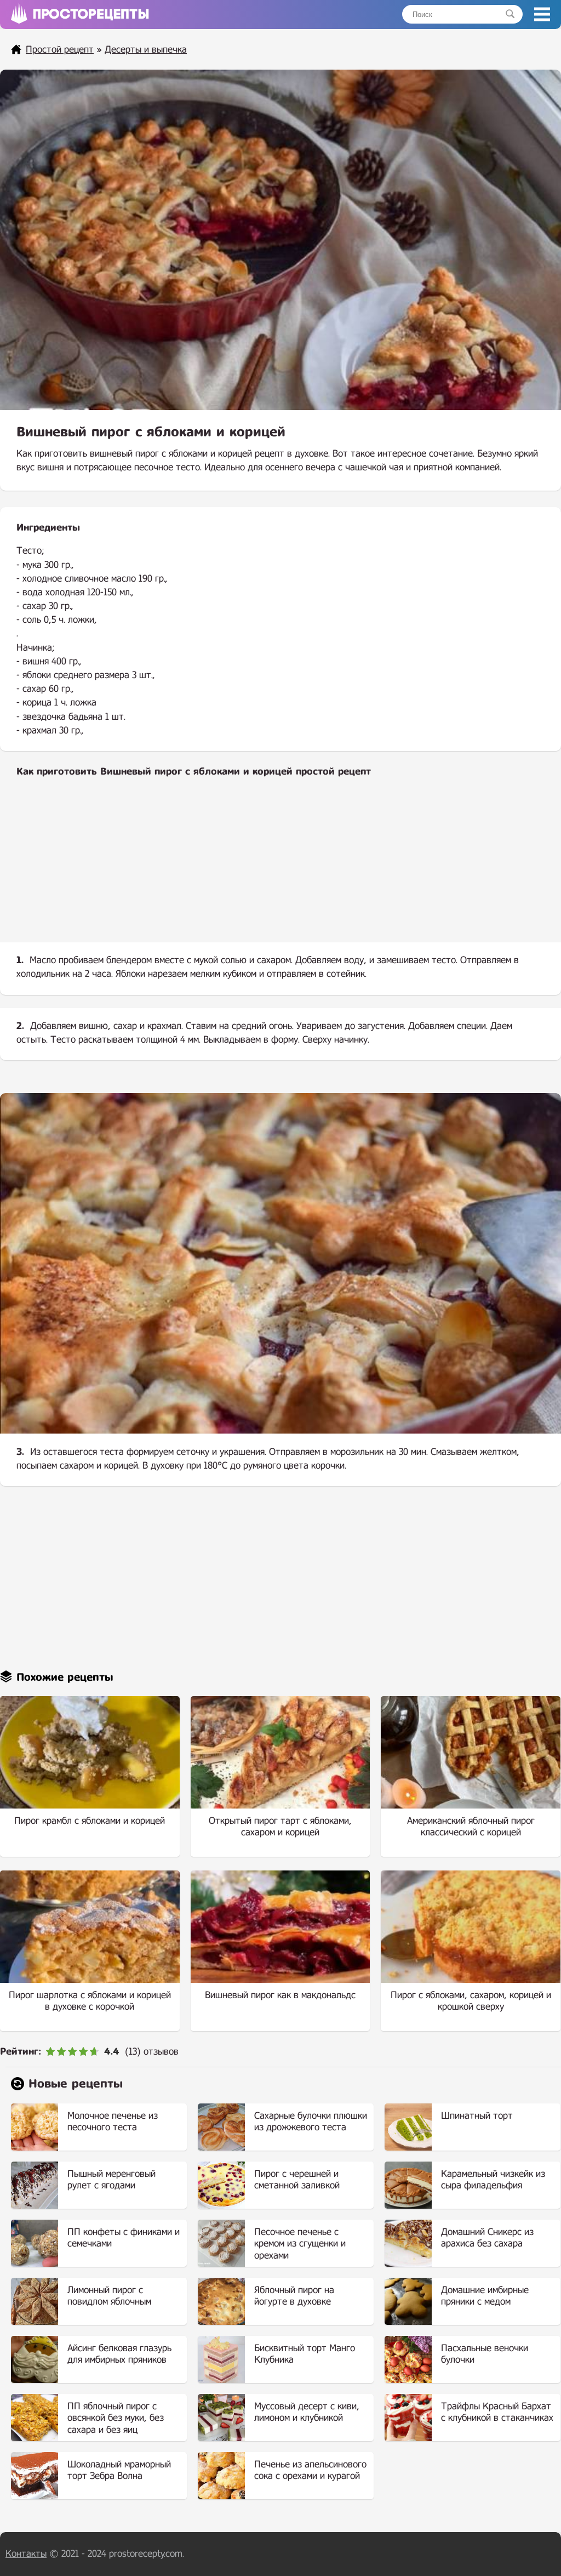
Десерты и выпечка (146, 50)
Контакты (26, 2554)
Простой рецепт (60, 50)
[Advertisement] (280, 869)
